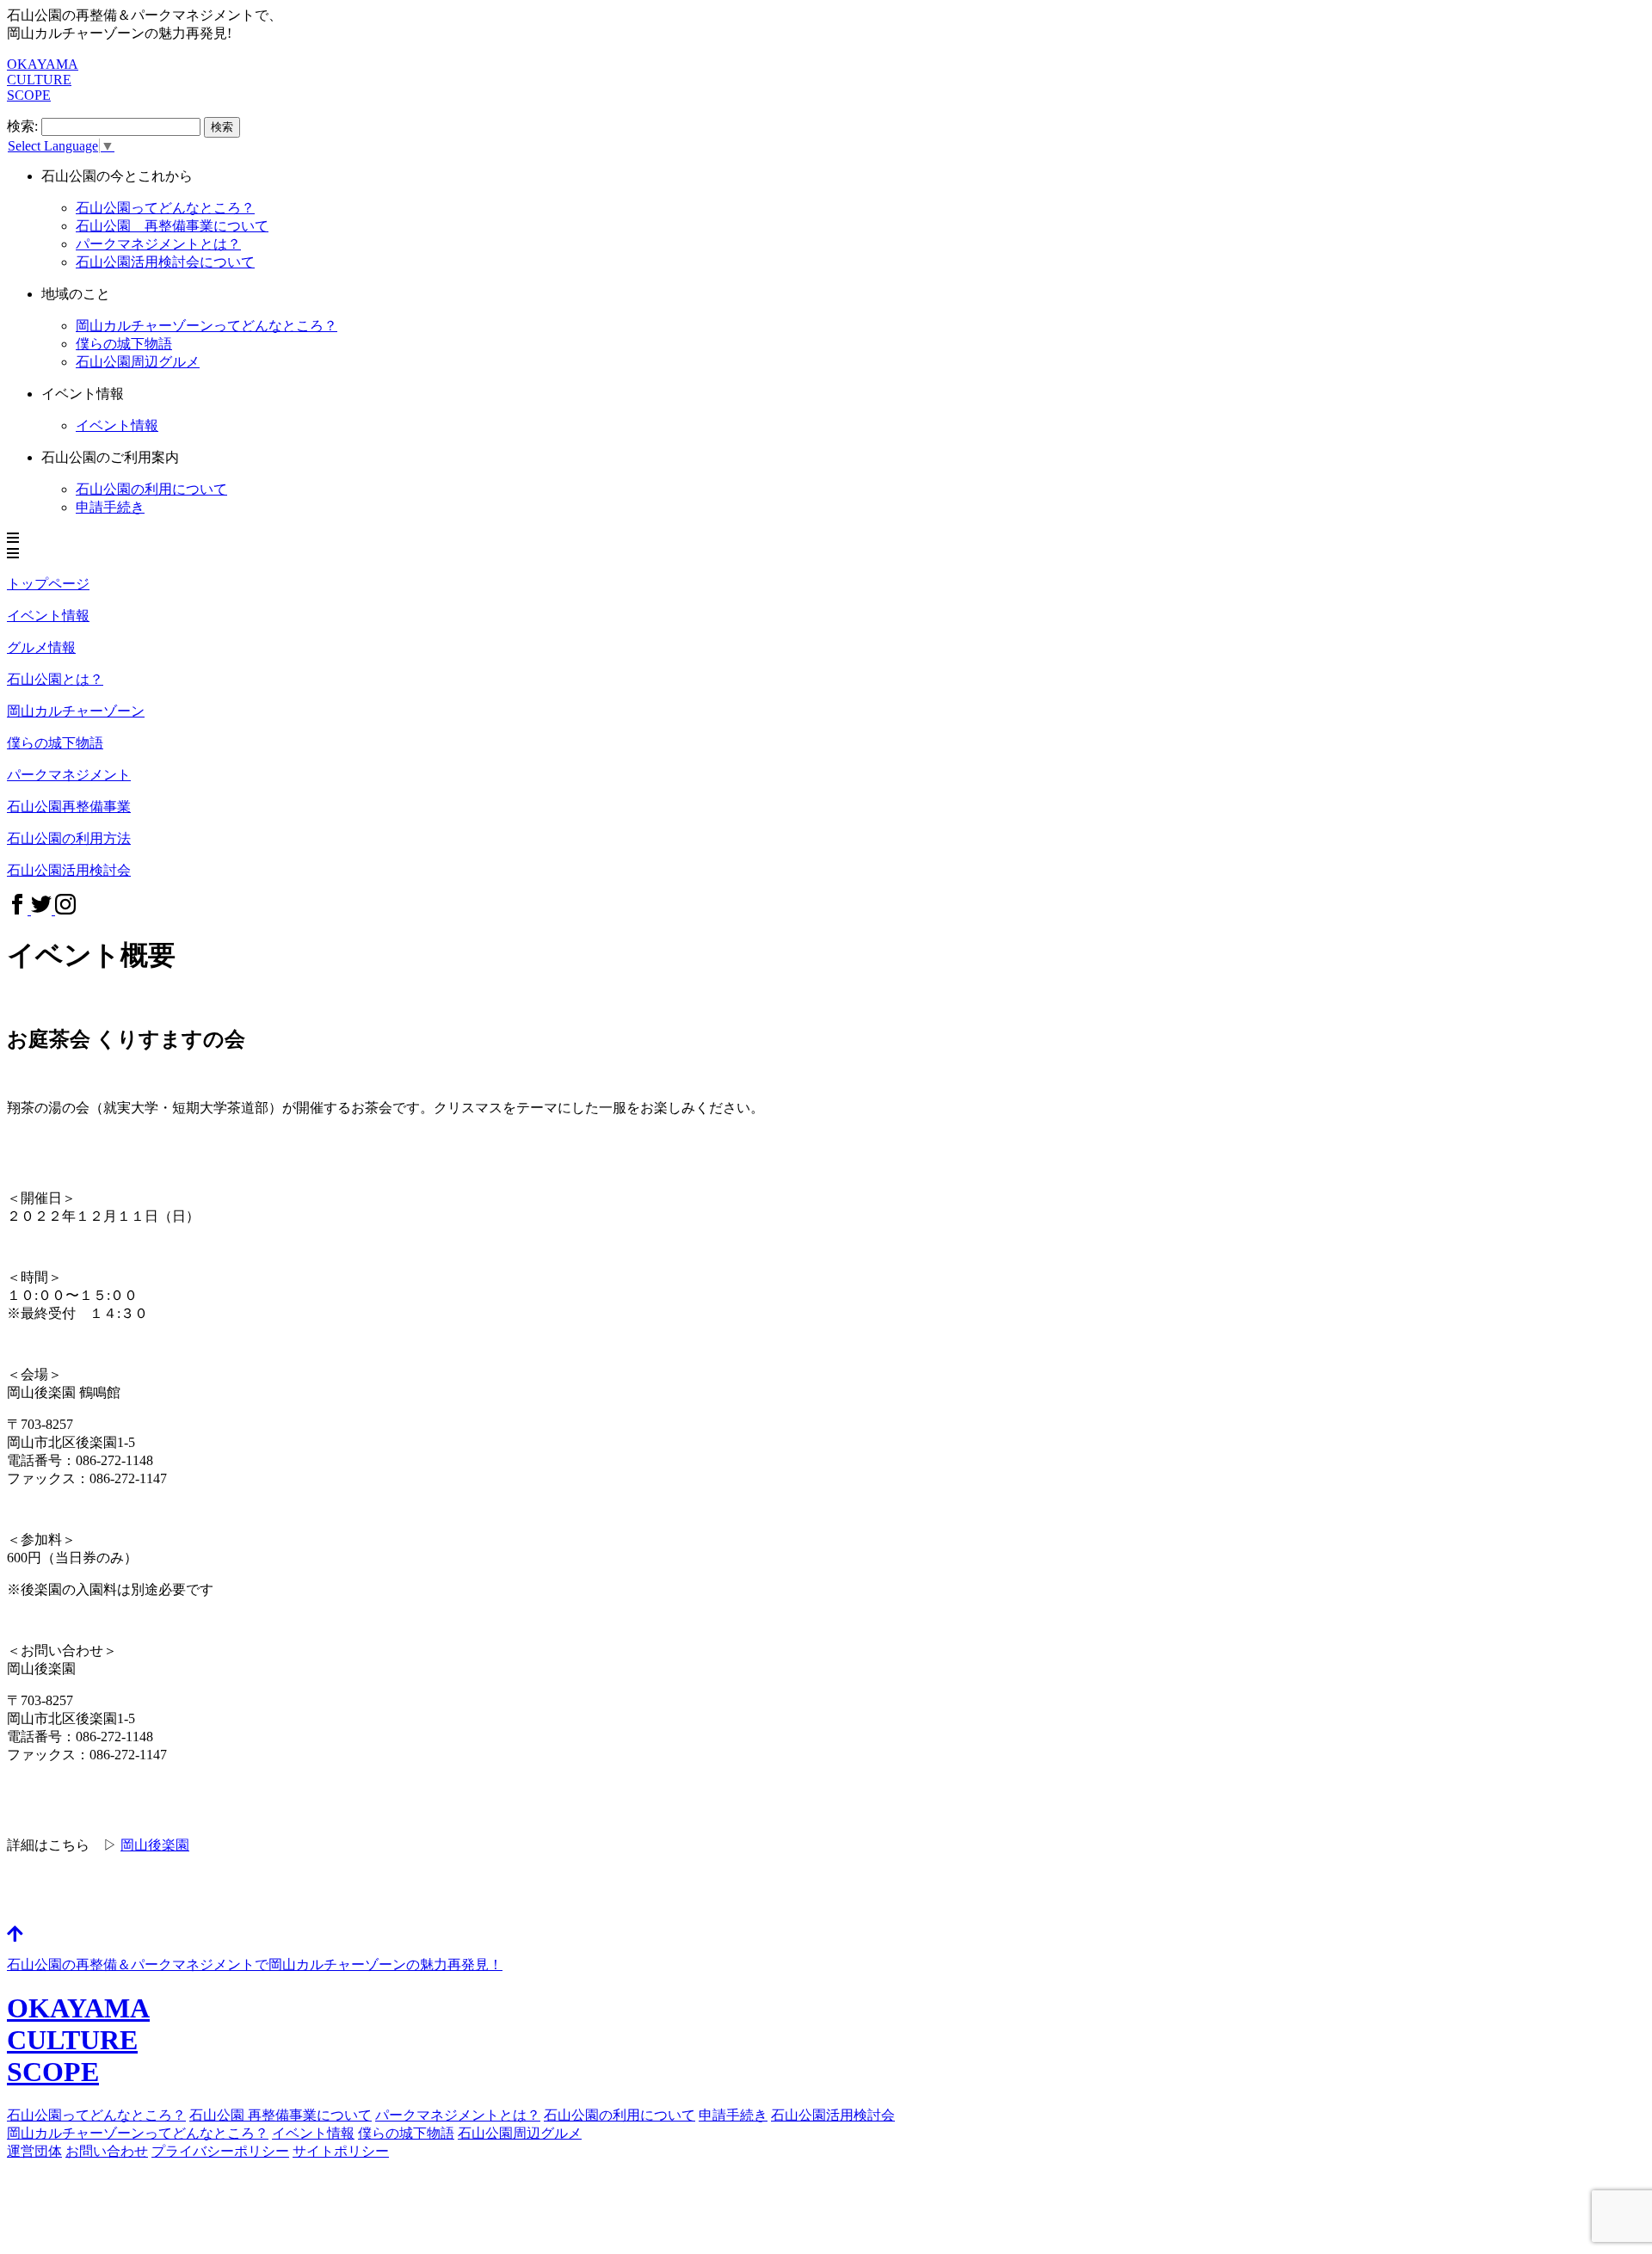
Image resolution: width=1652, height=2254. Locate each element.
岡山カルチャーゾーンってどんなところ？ (206, 326)
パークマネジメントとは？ (458, 2115)
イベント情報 (117, 425)
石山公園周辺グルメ (520, 2133)
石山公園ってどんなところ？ (165, 208)
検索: (22, 126)
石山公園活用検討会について (165, 262)
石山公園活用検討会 (833, 2115)
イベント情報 (313, 2133)
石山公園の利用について (151, 489)
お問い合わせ (107, 2151)
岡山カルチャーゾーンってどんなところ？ (138, 2133)
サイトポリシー (341, 2151)
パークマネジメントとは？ (158, 244)
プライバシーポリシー (220, 2151)
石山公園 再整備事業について (172, 226)
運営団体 (34, 2151)
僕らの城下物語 (124, 344)
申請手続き (110, 507)
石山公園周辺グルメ (138, 362)
